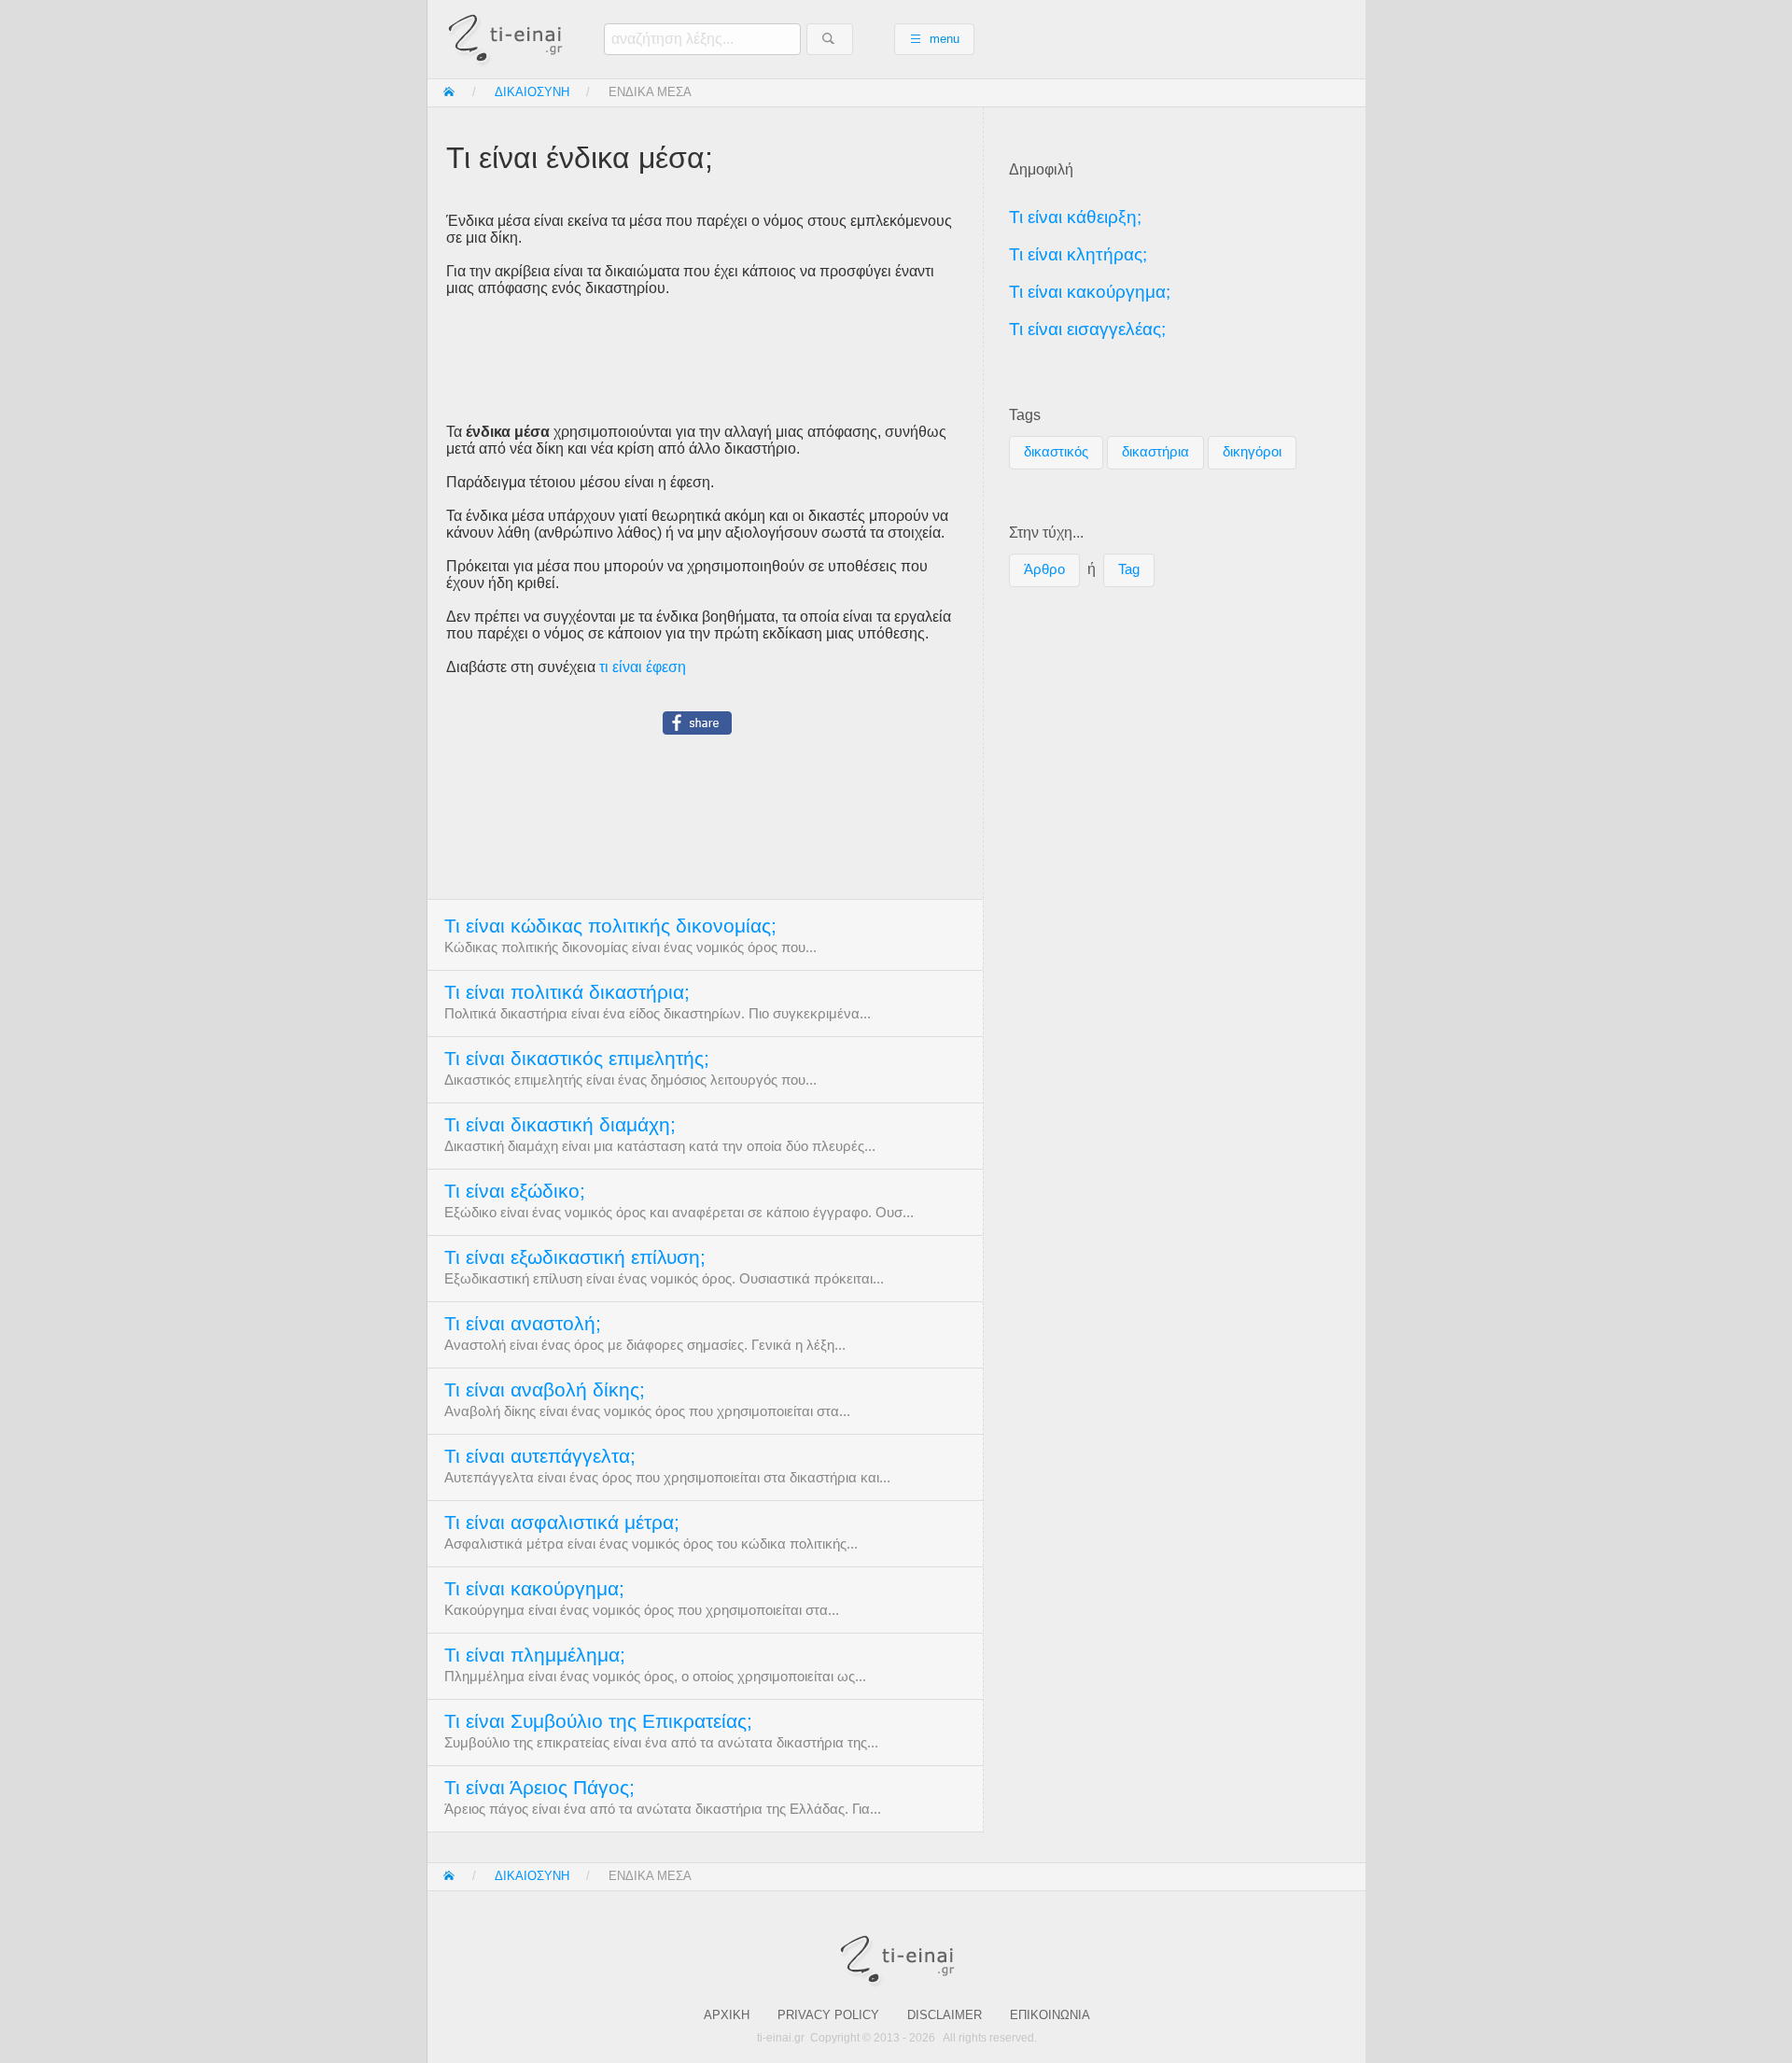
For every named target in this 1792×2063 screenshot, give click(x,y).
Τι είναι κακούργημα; (534, 1589)
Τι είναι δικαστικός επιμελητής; (577, 1059)
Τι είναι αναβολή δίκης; (545, 1390)
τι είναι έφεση (643, 667)
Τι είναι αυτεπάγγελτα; (540, 1456)
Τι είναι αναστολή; (523, 1324)
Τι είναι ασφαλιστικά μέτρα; (562, 1523)
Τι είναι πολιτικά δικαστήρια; (567, 992)
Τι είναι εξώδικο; (515, 1191)
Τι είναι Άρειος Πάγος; (539, 1788)
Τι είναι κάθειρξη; (1075, 217)
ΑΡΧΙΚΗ (727, 2015)
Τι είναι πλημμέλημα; (535, 1655)
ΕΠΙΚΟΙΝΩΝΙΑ (1050, 2015)
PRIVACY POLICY (828, 2015)
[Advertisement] (705, 360)
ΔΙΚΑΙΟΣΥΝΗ (532, 92)
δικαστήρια (1155, 452)
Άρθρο (1044, 569)
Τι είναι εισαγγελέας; (1087, 329)
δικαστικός (1056, 452)
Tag (1129, 569)
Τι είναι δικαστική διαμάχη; (560, 1125)
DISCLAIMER (945, 2015)
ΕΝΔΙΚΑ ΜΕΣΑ (650, 92)
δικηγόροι (1252, 452)
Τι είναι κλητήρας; (1078, 254)
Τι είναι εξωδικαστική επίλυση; (575, 1257)
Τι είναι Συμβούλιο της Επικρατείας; (598, 1721)
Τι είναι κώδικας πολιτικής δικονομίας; (610, 926)
